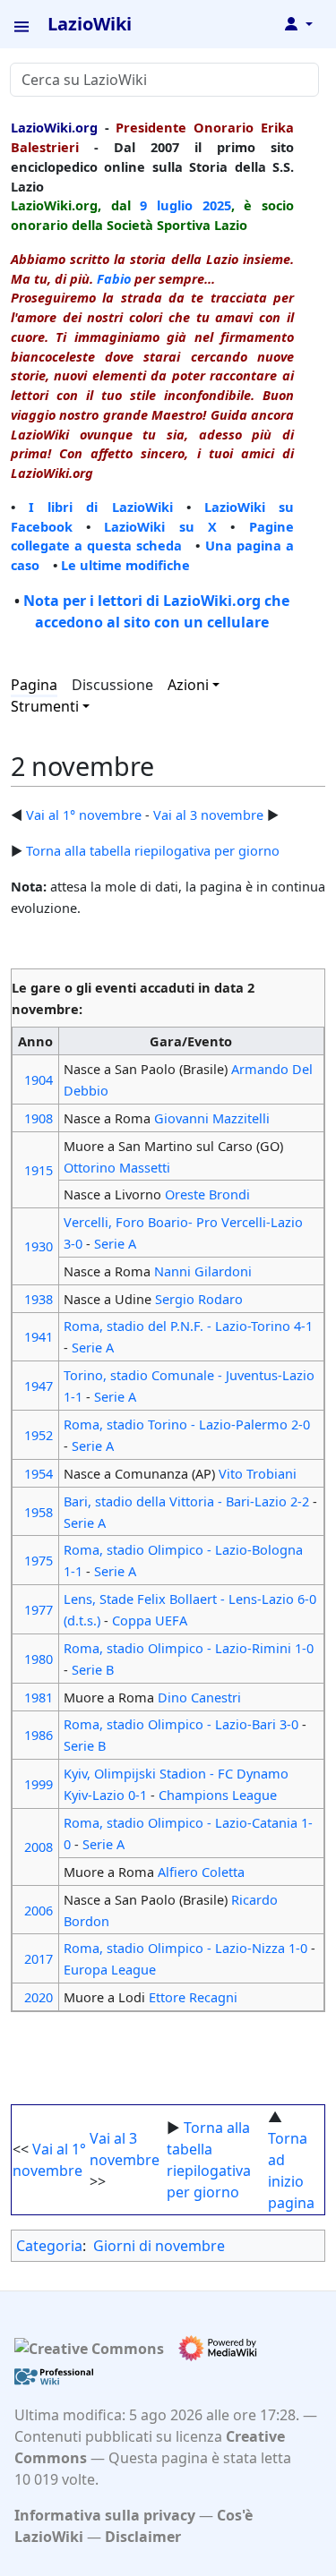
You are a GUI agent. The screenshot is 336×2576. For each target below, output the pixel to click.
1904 (39, 1079)
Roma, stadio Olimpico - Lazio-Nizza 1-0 (185, 1948)
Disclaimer (143, 2537)
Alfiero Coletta (201, 1872)
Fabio (114, 278)
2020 (39, 1997)
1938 (39, 1299)
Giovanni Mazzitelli (212, 1118)
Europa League (110, 1969)
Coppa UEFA (150, 1620)
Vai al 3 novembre (208, 815)
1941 (39, 1336)
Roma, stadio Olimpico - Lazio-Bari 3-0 (181, 1724)
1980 (39, 1659)
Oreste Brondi (207, 1194)
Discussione (112, 685)
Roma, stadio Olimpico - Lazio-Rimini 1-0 (189, 1648)
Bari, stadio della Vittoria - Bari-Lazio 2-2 (186, 1501)
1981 (39, 1697)
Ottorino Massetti (117, 1167)
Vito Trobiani (258, 1473)
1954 (39, 1473)
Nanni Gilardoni (203, 1271)
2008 (39, 1847)
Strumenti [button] (45, 706)
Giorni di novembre (159, 2246)
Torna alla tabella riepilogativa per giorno (153, 850)
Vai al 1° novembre (84, 815)
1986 (39, 1735)
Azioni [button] (188, 685)
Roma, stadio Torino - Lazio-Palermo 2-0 (187, 1424)
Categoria (49, 2246)
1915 (39, 1170)
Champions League (218, 1795)
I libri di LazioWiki (100, 507)
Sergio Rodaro (199, 1299)
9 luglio (166, 205)
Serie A (115, 1243)
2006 (39, 1910)
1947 (39, 1386)
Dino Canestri (199, 1697)
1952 (39, 1435)
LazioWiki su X (160, 526)
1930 (39, 1246)
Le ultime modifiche (125, 565)
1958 (39, 1512)
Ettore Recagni (193, 1997)
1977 (39, 1609)
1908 (39, 1118)
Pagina (34, 685)
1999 (39, 1784)
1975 (39, 1560)
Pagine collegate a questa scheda (152, 536)
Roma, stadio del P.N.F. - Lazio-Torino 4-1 (188, 1326)
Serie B (93, 1669)
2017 (39, 1958)
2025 (217, 205)
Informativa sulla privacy (105, 2515)
